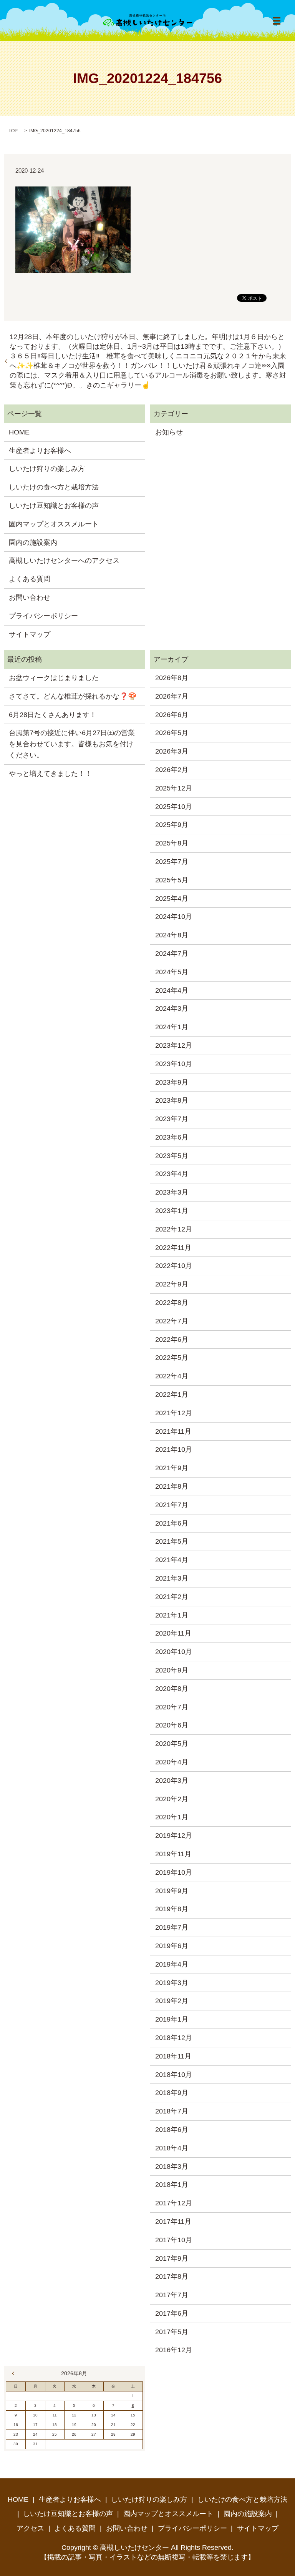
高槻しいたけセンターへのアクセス (64, 561)
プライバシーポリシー (43, 616)
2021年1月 (172, 1615)
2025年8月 (172, 843)
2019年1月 (172, 2019)
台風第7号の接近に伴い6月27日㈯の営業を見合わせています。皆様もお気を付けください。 (72, 744)
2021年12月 (174, 1413)
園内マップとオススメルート (54, 524)
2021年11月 (173, 1431)
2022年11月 (173, 1248)
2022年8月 (172, 1303)
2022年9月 (172, 1284)
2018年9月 (172, 2093)
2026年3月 (172, 751)
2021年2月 (172, 1597)
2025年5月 (172, 880)
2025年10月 (174, 807)
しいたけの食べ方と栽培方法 (54, 487)
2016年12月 (174, 2350)
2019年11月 (173, 1854)
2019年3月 (172, 1983)
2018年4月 (172, 2148)
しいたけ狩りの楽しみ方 (47, 469)
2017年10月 (174, 2240)
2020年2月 (172, 1799)
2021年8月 (172, 1486)
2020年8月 (172, 1689)
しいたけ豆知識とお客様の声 (54, 506)
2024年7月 (172, 954)
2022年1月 (172, 1395)
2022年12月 (174, 1229)
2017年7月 (172, 2295)
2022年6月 (172, 1340)
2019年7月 (172, 1927)
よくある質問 (30, 579)
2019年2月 (172, 2001)
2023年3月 (172, 1192)
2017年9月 (172, 2258)
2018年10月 (174, 2075)
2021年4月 (172, 1560)
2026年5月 (172, 733)
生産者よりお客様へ (40, 451)
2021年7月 (172, 1505)
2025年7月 (172, 862)
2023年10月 (174, 1064)
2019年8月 (172, 1909)
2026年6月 (172, 715)
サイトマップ (30, 634)
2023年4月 (172, 1174)
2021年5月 (172, 1541)
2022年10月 (174, 1266)
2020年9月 (172, 1670)
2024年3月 (172, 1008)
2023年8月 (172, 1100)
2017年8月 (172, 2276)
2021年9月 (172, 1468)
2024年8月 (172, 935)
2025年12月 (174, 788)
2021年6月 (172, 1523)
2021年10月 (174, 1449)
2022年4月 (172, 1376)
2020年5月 (172, 1744)
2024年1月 (172, 1027)
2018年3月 (172, 2167)
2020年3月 (172, 1781)
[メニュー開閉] (277, 21)
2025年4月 (172, 899)
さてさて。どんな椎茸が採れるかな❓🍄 (73, 696)
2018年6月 (172, 2130)
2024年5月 (172, 972)
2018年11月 (173, 2056)
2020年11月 (173, 1633)
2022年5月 (172, 1358)
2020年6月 (172, 1725)
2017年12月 (174, 2203)
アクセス (30, 2528)
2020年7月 (172, 1707)
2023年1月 (172, 1211)
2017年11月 (173, 2222)
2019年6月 (172, 1946)
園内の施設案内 (33, 542)
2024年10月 (174, 917)
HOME (19, 432)
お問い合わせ (30, 597)
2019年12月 (174, 1835)
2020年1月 (172, 1817)
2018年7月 (172, 2111)
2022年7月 (172, 1321)
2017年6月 (172, 2313)
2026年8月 (172, 678)
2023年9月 (172, 1082)
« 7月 (15, 2373)
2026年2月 (172, 770)
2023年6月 (172, 1137)
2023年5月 (172, 1156)
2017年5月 (172, 2332)
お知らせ (169, 432)
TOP (13, 131)
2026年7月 (172, 696)
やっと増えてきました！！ (50, 774)
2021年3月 (172, 1578)
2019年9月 (172, 1891)
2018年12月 (174, 2038)
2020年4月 (172, 1762)
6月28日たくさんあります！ (53, 715)
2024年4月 (172, 990)
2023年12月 (174, 1045)
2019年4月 (172, 1964)
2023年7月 (172, 1119)
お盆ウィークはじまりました (54, 678)
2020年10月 (174, 1652)
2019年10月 (174, 1872)
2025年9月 (172, 825)
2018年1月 (172, 2185)
